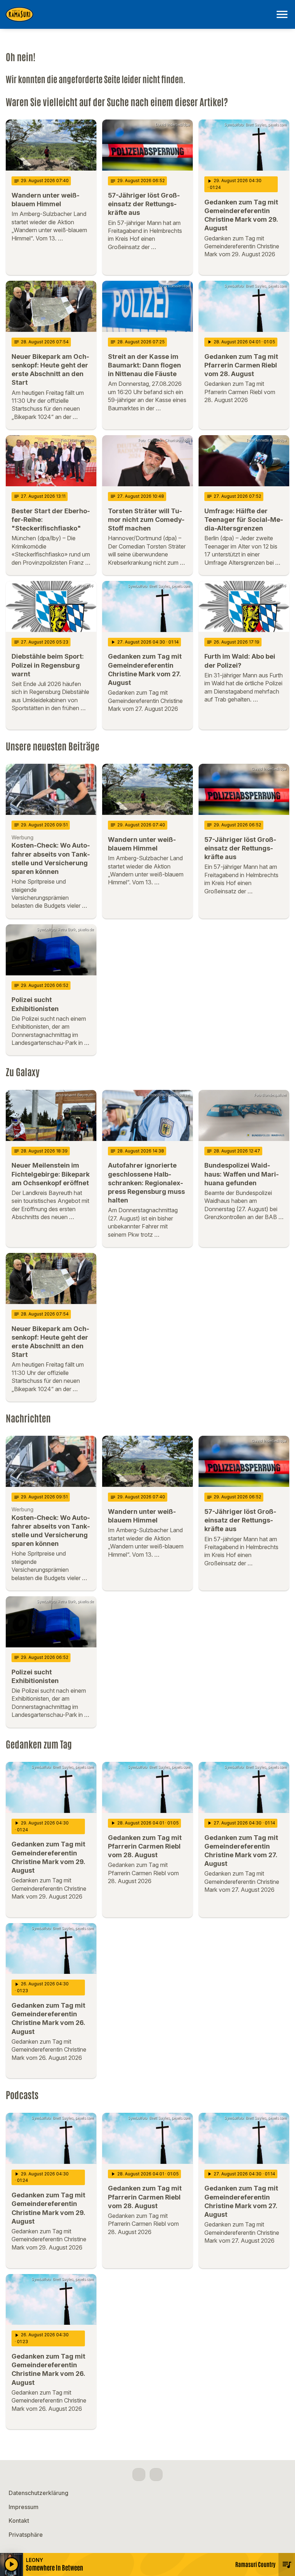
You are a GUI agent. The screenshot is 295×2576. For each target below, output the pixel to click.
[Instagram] (156, 2475)
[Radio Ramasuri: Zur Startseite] (139, 14)
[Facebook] (139, 2475)
